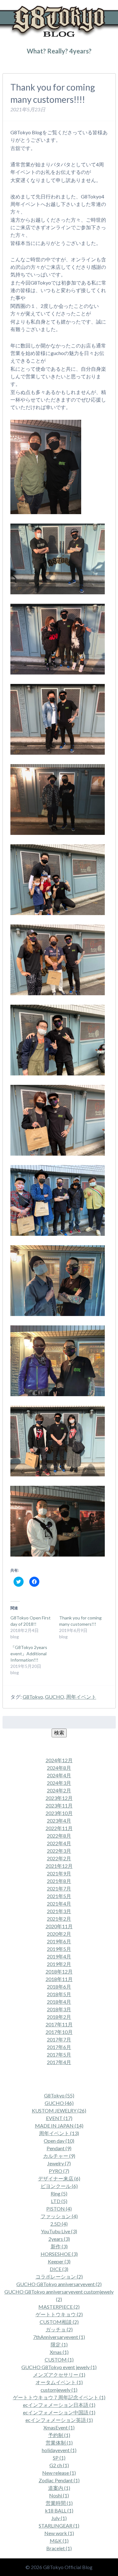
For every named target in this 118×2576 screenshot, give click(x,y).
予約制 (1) (59, 2435)
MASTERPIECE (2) (59, 2307)
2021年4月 (59, 1904)
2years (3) (59, 2239)
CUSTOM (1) (59, 2359)
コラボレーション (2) (59, 2276)
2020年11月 (59, 1926)
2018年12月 (59, 1971)
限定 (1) (59, 2344)
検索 (59, 1732)
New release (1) (59, 2473)
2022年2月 (59, 1858)
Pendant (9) (59, 2148)
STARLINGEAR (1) (59, 2526)
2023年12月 (59, 1798)
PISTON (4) (59, 2209)
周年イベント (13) (59, 2133)
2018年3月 (59, 2009)
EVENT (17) (59, 2118)
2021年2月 (59, 1919)
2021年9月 (59, 1873)
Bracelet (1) (59, 2548)
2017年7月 (59, 2039)
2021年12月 (59, 1866)
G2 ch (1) (59, 2465)
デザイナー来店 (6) (59, 2178)
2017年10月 (59, 2032)
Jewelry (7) (59, 2163)
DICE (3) (59, 2269)
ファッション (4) (59, 2216)
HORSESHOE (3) (59, 2254)
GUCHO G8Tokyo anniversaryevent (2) (59, 2284)
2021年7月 (59, 1888)
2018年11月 (59, 1979)
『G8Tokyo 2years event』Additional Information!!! (29, 1654)
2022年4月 (59, 1843)
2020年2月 (59, 1934)
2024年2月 (59, 1790)
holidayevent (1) (59, 2450)
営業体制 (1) (59, 2443)
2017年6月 (59, 2047)
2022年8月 (59, 1836)
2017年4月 (59, 2062)
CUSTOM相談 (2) (59, 2322)
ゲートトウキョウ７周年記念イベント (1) (59, 2397)
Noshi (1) (59, 2495)
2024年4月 (59, 1775)
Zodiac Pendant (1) (59, 2480)
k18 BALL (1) (59, 2510)
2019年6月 (59, 1941)
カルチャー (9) (59, 2156)
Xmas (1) (59, 2352)
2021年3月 (59, 1911)
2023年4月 (59, 1821)
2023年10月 (59, 1813)
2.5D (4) (59, 2224)
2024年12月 (59, 1760)
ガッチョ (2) (59, 2329)
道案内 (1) (59, 2488)
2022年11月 (59, 1828)
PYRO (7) (59, 2171)
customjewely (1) (59, 2390)
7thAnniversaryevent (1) (59, 2337)
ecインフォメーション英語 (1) (59, 2420)
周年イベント (81, 1697)
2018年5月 (59, 1994)
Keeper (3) (59, 2261)
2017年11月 (59, 2024)
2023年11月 (59, 1805)
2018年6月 (59, 1987)
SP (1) (59, 2458)
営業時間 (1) (59, 2503)
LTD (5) (59, 2201)
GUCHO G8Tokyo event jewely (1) (59, 2367)
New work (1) (59, 2533)
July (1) (59, 2518)
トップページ (14, 64)
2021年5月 (59, 1896)
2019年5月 (59, 1949)
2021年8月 (59, 1881)
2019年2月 (59, 1964)
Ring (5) (59, 2193)
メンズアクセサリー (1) (59, 2375)
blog (32, 64)
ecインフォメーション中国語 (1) (59, 2412)
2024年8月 (59, 1768)
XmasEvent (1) (59, 2427)
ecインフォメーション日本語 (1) (59, 2405)
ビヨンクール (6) (59, 2186)
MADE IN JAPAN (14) (59, 2126)
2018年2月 (59, 2017)
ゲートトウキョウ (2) (59, 2314)
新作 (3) (59, 2246)
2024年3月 (59, 1783)
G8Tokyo (33, 1697)
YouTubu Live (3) (59, 2231)
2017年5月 (59, 2054)
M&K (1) (59, 2541)
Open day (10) (59, 2141)
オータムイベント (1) (59, 2382)
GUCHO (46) (59, 2103)
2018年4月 (59, 2002)
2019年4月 (59, 1956)
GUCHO (55, 1697)
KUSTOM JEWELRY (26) (59, 2110)
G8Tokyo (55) (59, 2095)
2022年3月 (59, 1851)
